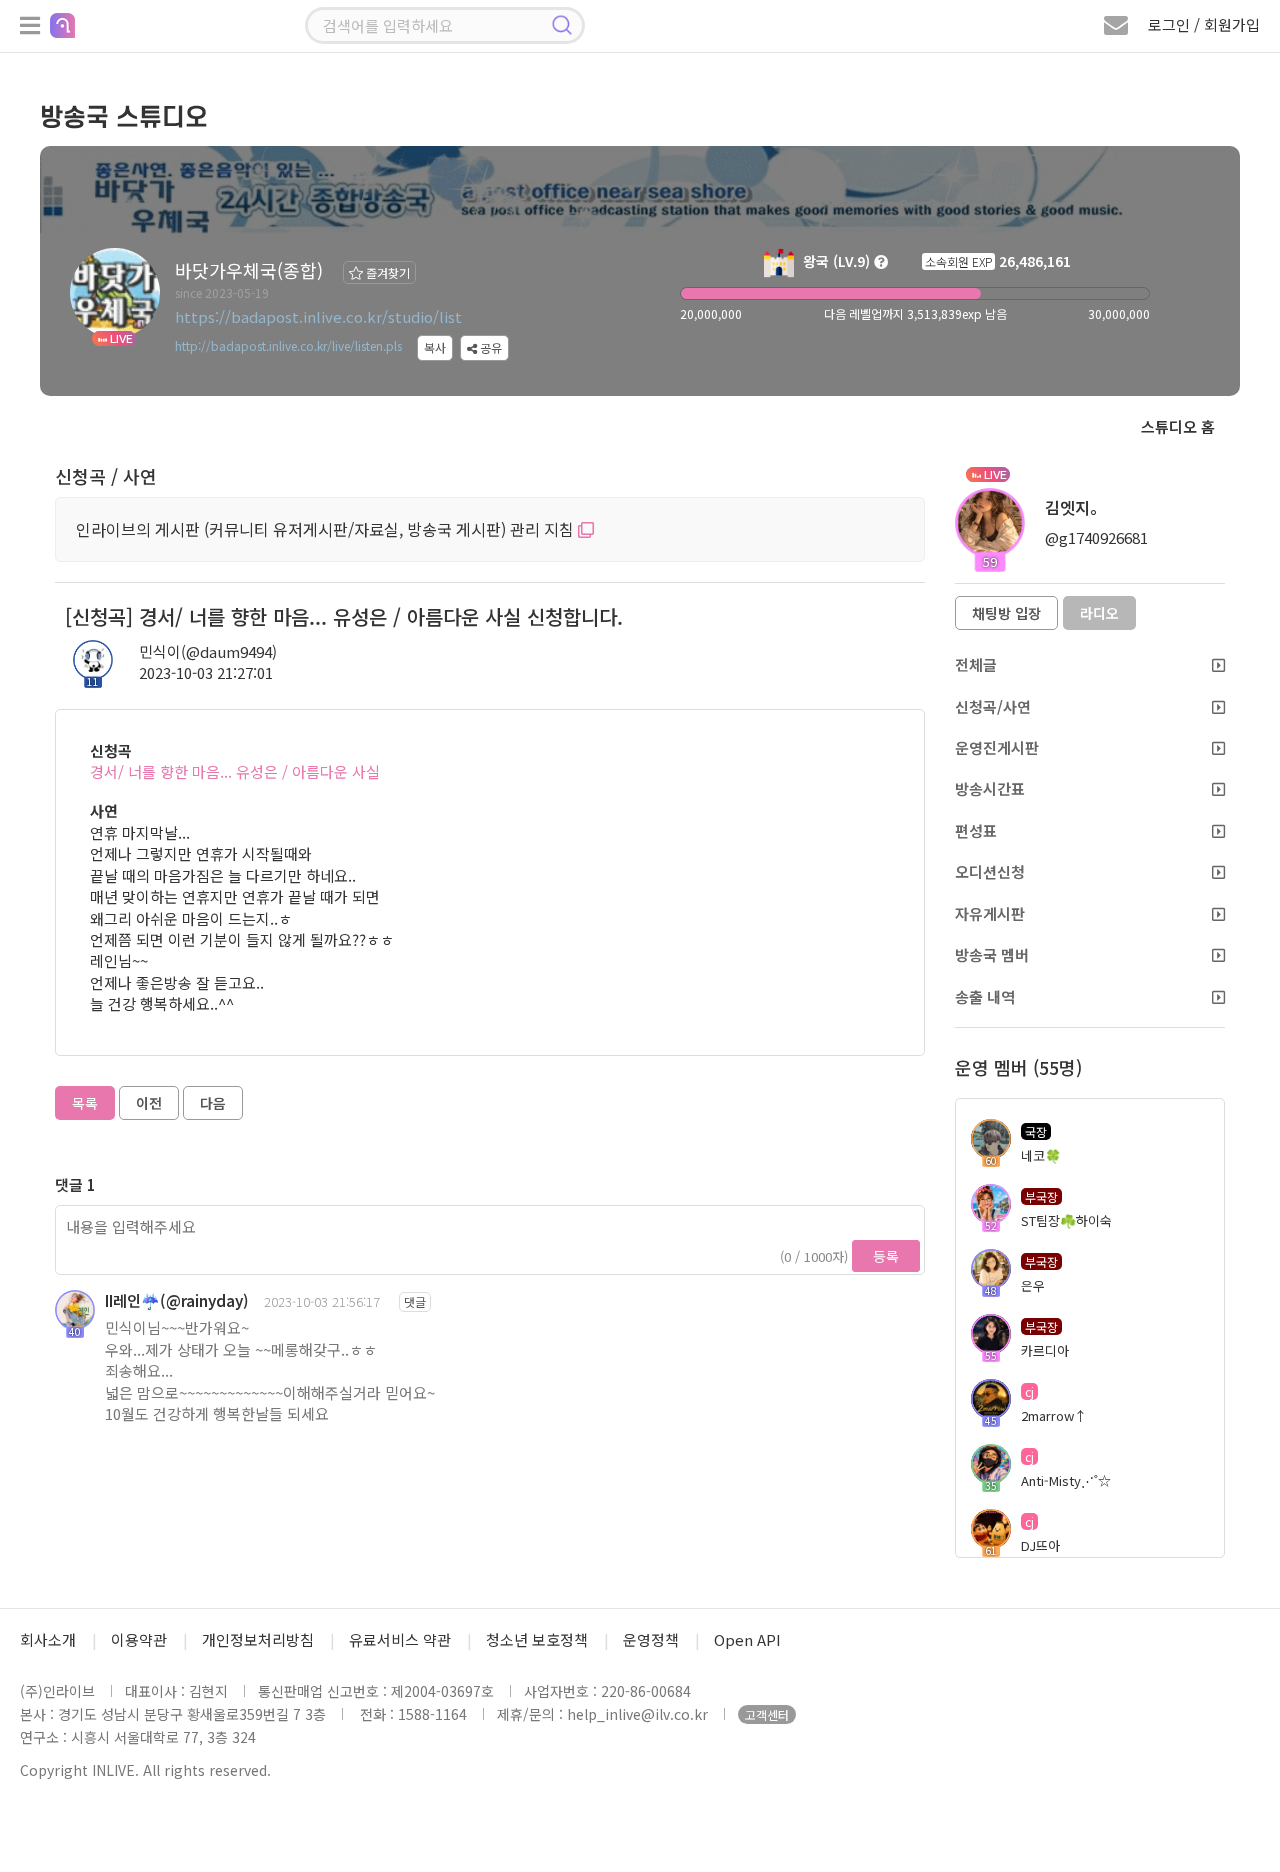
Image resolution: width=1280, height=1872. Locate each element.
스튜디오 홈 (1178, 426)
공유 (489, 347)
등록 (886, 1256)
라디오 (1099, 613)
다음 (213, 1103)
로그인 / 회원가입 (1204, 24)
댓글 (415, 1301)
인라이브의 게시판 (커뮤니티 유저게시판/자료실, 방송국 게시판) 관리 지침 (327, 529)
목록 (85, 1103)
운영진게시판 (997, 747)
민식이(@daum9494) (208, 651)
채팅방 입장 (1006, 613)
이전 (149, 1103)
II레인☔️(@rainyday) (177, 1300)
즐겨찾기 (386, 272)
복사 (435, 347)
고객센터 (767, 1714)
